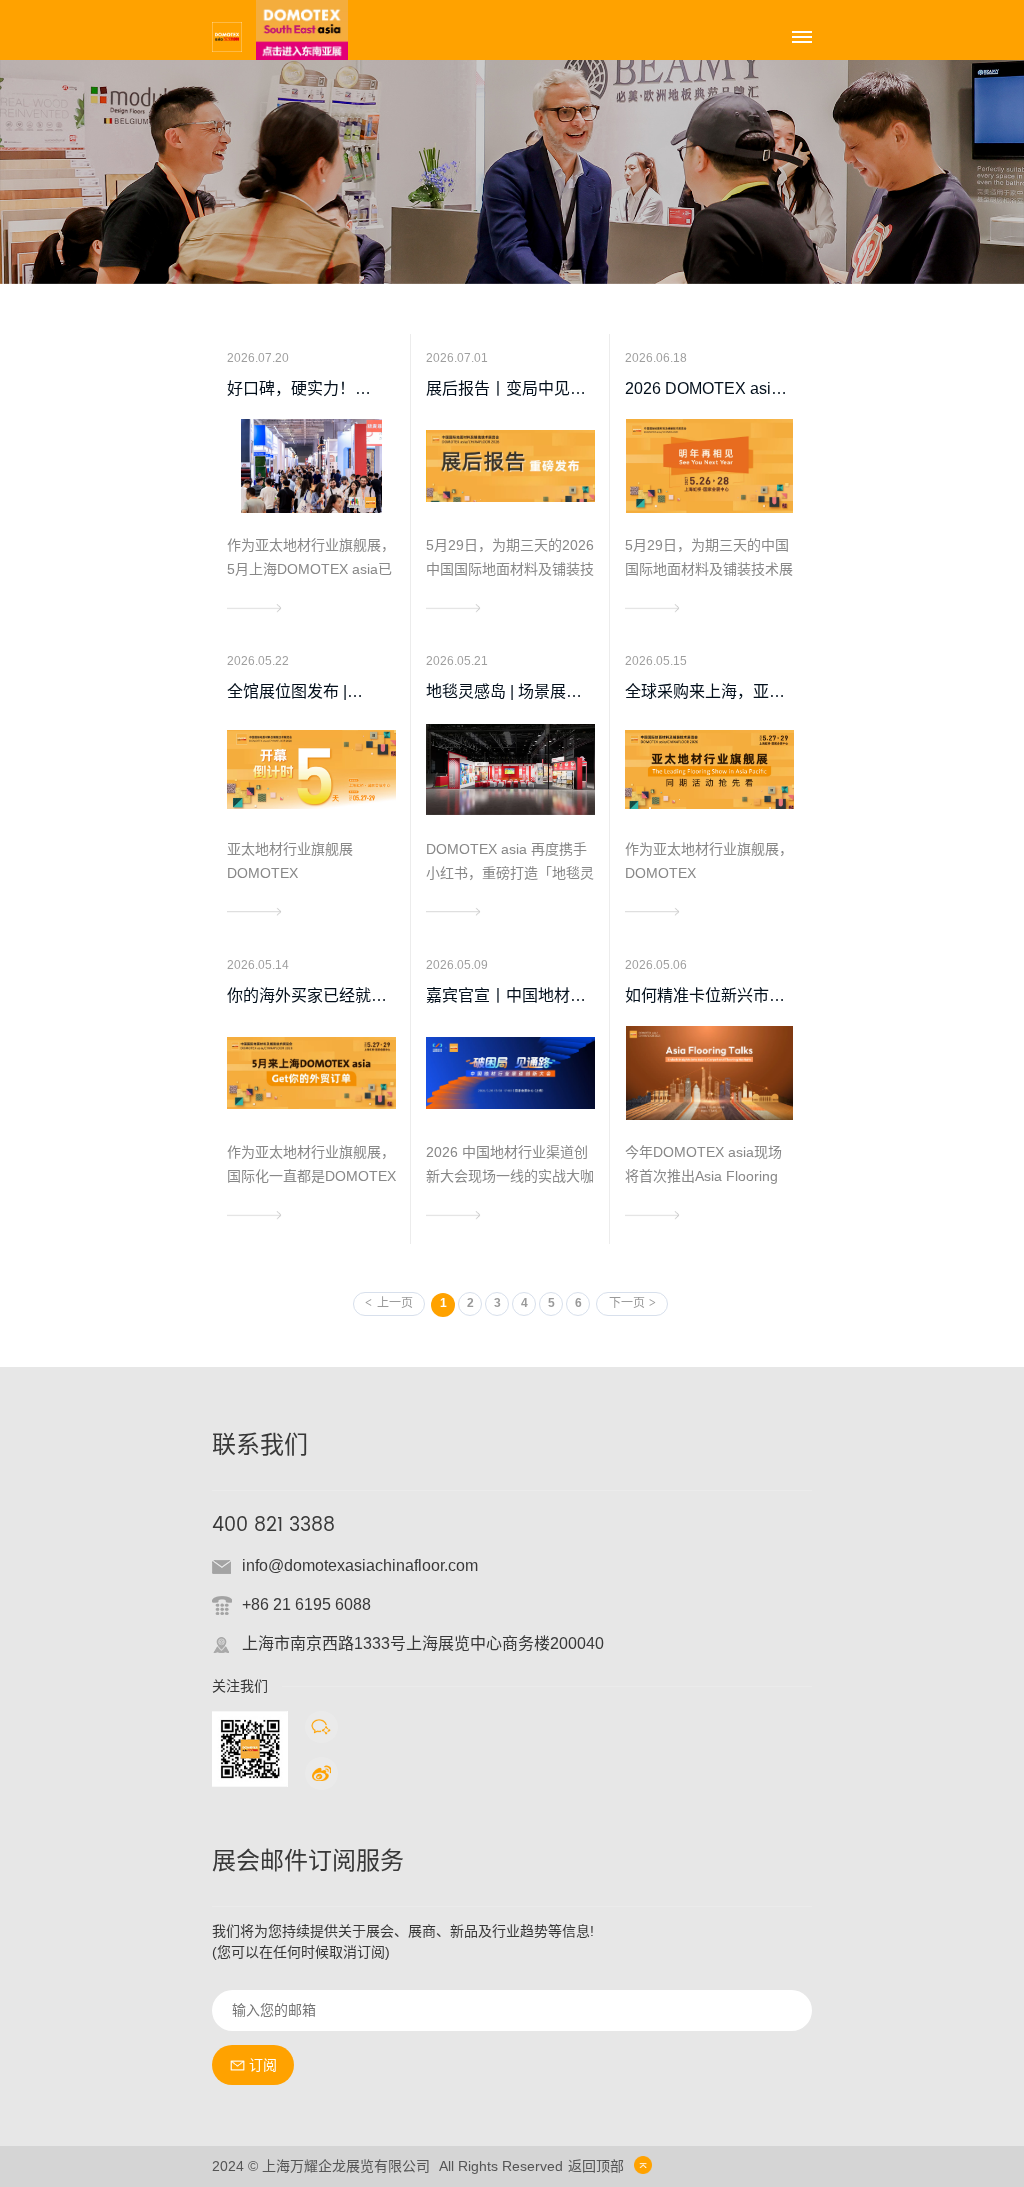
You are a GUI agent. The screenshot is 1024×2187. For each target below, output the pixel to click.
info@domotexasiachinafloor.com (360, 1565)
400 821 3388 (273, 1525)
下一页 (627, 1303)
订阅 (263, 2065)
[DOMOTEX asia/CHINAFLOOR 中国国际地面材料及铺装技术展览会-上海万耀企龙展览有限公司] (227, 36)
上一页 (395, 1303)
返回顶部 (596, 2166)
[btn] (802, 37)
